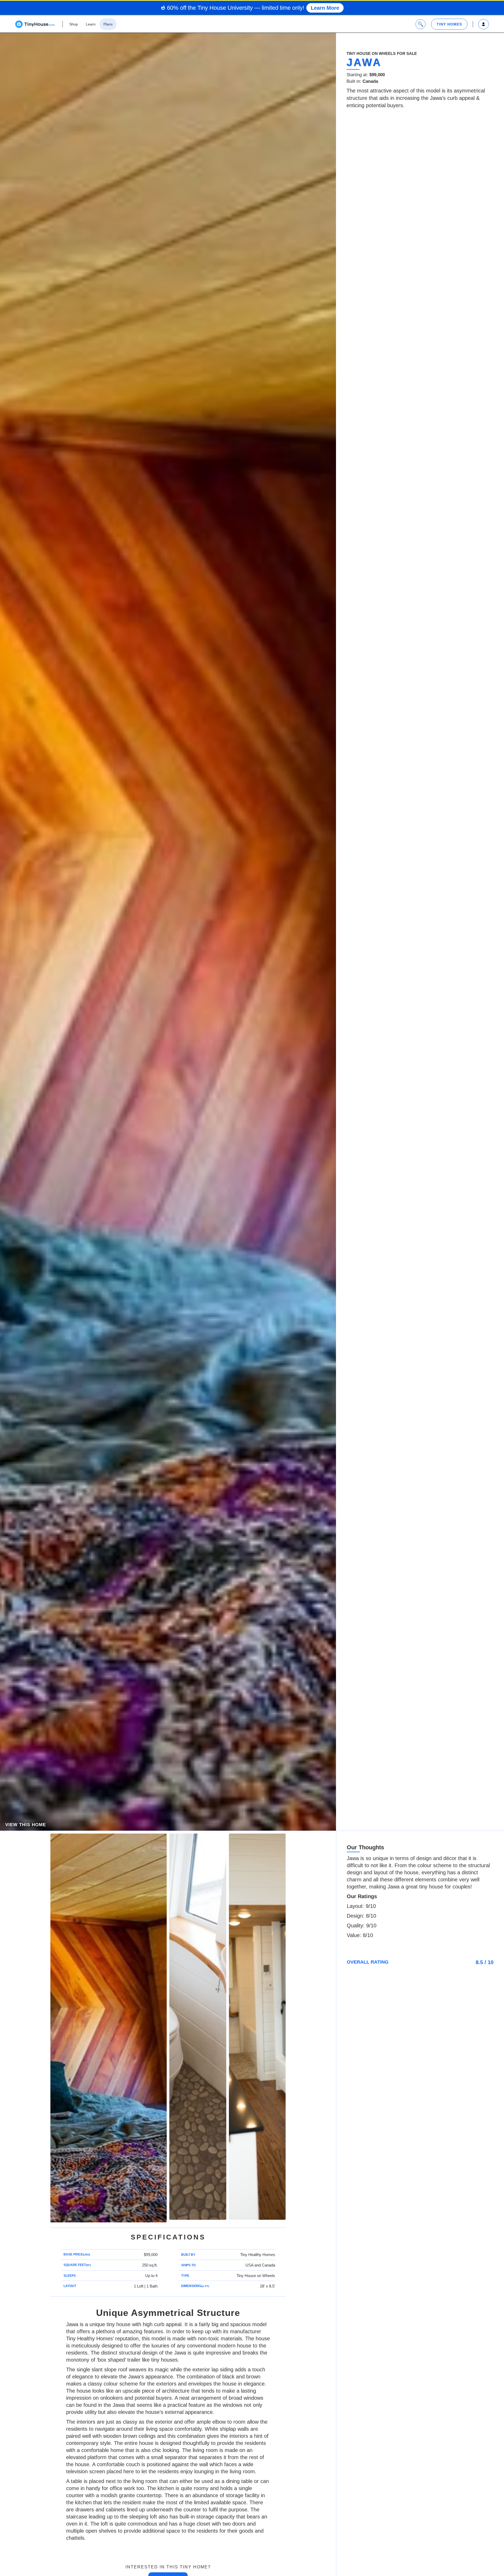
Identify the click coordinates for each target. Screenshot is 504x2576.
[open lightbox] (109, 2028)
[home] (35, 24)
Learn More (325, 8)
